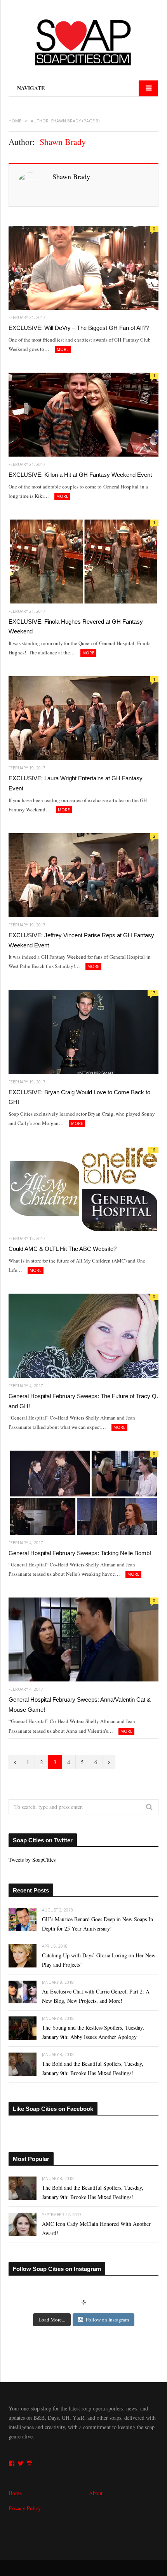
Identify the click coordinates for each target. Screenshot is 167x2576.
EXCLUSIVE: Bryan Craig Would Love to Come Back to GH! (79, 1097)
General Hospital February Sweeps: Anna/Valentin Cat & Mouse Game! (80, 1705)
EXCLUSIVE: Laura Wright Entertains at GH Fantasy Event (76, 783)
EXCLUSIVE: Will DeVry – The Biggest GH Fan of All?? (79, 328)
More (63, 349)
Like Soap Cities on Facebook (53, 2109)
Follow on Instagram (107, 2320)
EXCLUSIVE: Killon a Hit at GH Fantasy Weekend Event (80, 475)
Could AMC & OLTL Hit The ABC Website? (63, 1249)
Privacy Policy (25, 2508)
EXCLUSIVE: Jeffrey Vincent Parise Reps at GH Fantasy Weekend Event (81, 940)
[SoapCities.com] (83, 43)
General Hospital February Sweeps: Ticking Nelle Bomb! (80, 1553)
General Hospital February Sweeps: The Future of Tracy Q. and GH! (83, 1401)
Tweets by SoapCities (32, 1860)
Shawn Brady (71, 176)
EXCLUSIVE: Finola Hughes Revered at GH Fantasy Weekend (76, 627)
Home (15, 2493)
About (96, 2493)
